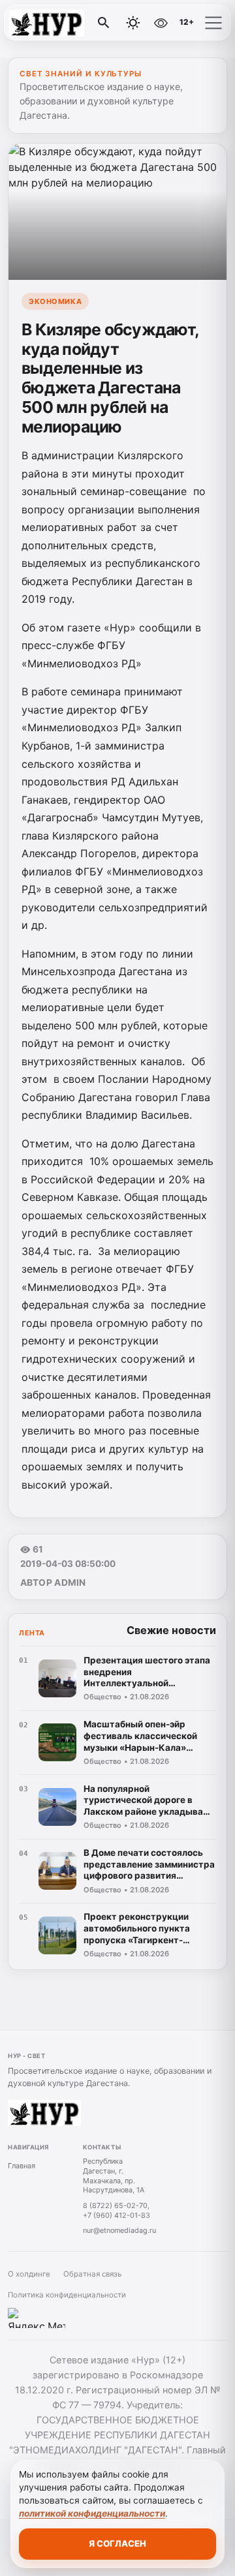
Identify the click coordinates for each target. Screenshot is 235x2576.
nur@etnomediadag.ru (119, 2230)
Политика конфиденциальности (67, 2295)
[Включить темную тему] (133, 23)
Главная (22, 2166)
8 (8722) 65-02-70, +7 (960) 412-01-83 (117, 2210)
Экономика (55, 301)
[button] (213, 23)
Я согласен (117, 2543)
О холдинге (29, 2274)
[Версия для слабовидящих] (161, 23)
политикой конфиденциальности (92, 2513)
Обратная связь (92, 2274)
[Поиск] (104, 23)
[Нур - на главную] (64, 23)
